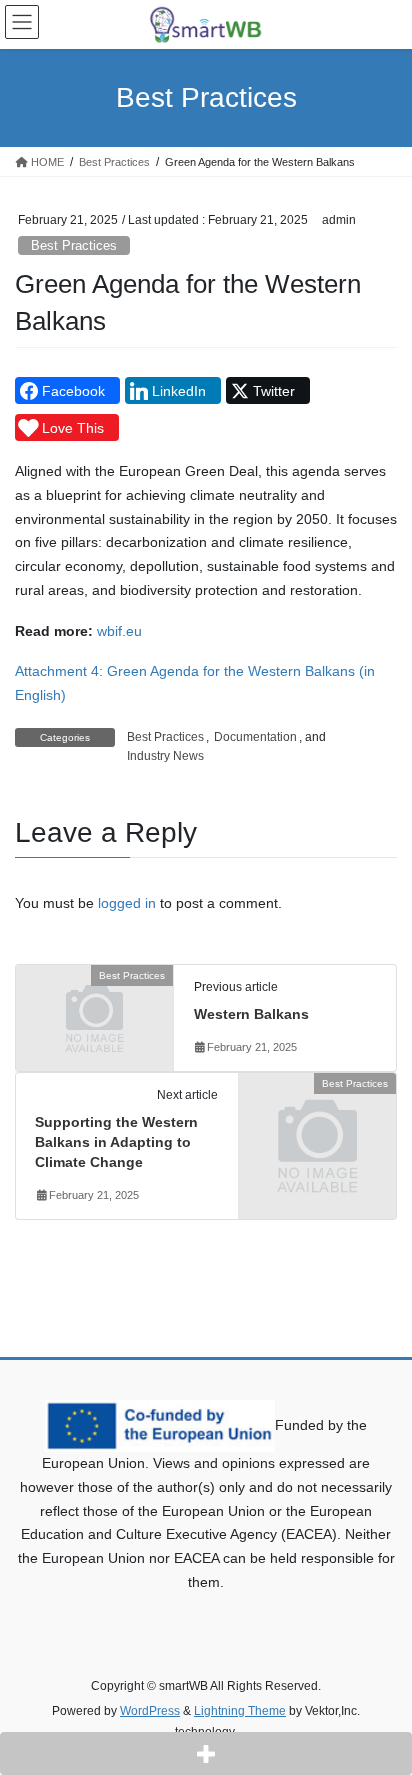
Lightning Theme (240, 1711)
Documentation (255, 737)
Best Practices (74, 245)
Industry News (165, 756)
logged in (127, 903)
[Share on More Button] (206, 1753)
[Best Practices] (94, 1012)
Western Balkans (251, 1014)
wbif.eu (119, 631)
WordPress (150, 1711)
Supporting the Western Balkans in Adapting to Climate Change (116, 1141)
